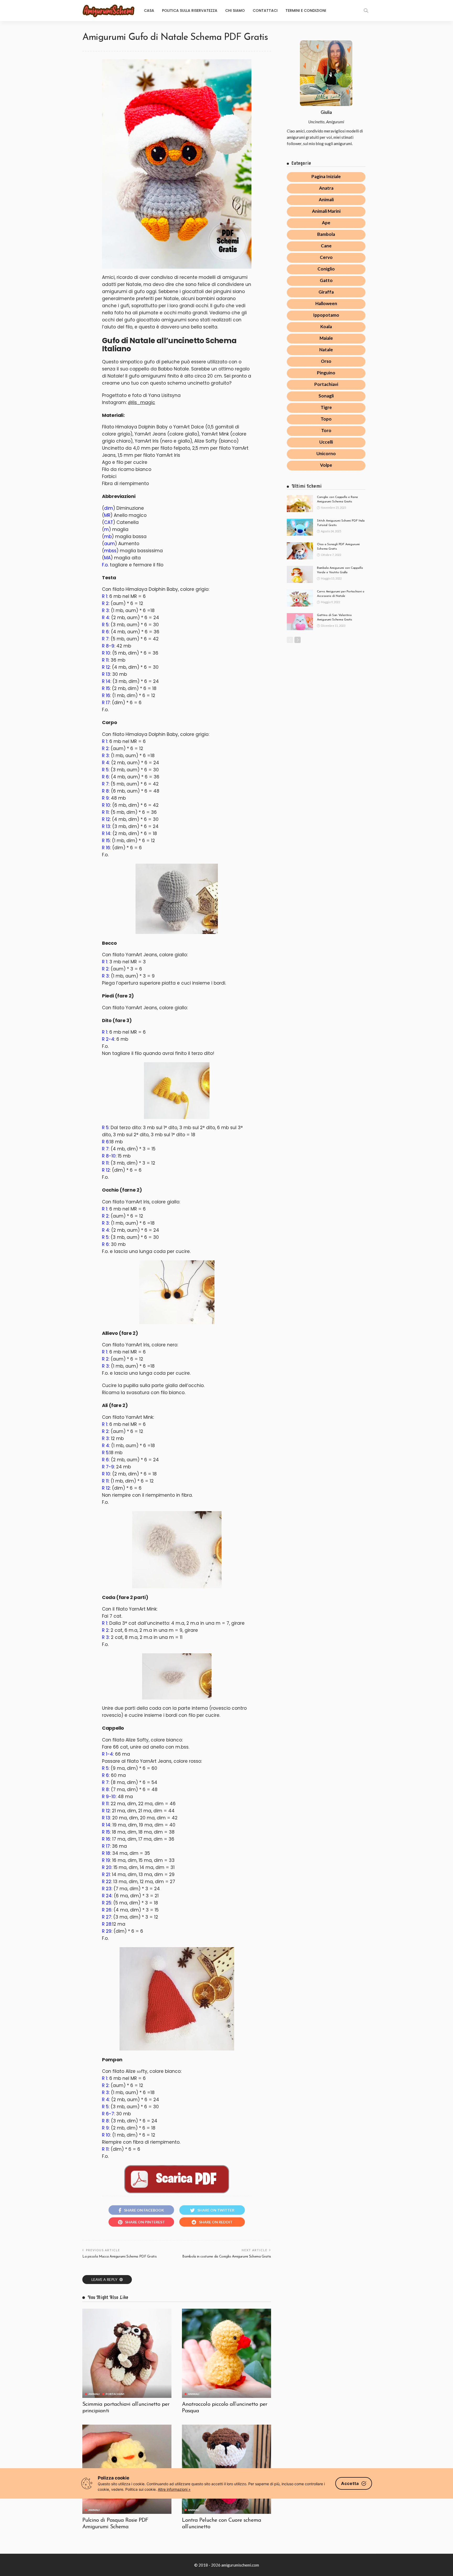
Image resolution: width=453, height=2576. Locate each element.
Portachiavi (115, 2394)
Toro (326, 430)
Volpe (326, 465)
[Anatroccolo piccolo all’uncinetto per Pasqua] (226, 2353)
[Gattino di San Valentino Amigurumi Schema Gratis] (300, 622)
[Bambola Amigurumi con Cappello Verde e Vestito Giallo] (300, 574)
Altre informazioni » (174, 2489)
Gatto (326, 280)
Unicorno (326, 453)
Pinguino (326, 373)
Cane (326, 246)
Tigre (326, 407)
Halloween (326, 303)
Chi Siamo (235, 10)
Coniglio (326, 269)
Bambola (326, 234)
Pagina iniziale (326, 176)
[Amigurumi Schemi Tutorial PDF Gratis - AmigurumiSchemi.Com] (109, 10)
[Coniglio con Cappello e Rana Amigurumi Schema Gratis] (300, 504)
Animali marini (326, 211)
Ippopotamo (326, 315)
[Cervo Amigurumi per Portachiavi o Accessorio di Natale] (300, 598)
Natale (326, 350)
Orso (326, 361)
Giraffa (326, 292)
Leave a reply (105, 2279)
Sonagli (326, 396)
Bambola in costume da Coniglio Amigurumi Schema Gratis (227, 2257)
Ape (326, 223)
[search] (366, 10)
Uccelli (326, 442)
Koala (326, 326)
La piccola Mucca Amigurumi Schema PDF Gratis (119, 2257)
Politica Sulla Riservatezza (190, 10)
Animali (94, 2394)
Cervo (326, 257)
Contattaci (265, 10)
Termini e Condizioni (306, 10)
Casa (149, 10)
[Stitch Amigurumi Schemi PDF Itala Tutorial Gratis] (300, 527)
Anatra (326, 188)
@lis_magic (142, 402)
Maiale (326, 338)
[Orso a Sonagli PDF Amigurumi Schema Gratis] (300, 551)
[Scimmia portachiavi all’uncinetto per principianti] (127, 2353)
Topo (326, 419)
